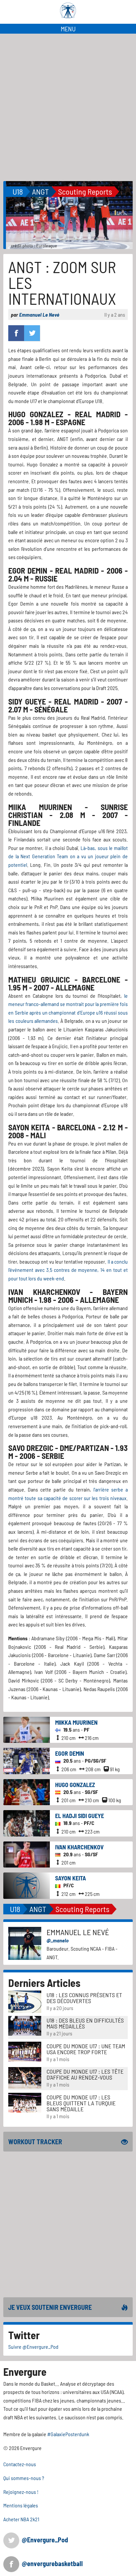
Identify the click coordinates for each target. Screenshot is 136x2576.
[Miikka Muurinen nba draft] (27, 1729)
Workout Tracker (35, 2142)
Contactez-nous (20, 2464)
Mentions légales (21, 2505)
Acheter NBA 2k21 (21, 2519)
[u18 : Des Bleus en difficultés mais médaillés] (25, 2025)
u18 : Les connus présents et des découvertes (84, 1998)
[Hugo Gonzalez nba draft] (27, 1791)
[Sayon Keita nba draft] (27, 1885)
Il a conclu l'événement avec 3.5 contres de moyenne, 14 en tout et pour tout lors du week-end (68, 1270)
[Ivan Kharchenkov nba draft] (27, 1854)
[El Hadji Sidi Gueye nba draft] (27, 1822)
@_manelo (58, 1940)
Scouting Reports (85, 191)
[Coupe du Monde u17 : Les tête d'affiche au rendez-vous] (25, 2077)
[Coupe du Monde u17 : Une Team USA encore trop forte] (25, 2051)
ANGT (40, 191)
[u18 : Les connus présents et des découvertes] (25, 2001)
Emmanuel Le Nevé (39, 314)
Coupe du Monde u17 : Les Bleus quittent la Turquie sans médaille (81, 2103)
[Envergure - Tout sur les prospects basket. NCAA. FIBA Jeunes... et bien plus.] (68, 11)
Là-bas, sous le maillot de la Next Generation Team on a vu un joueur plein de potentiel (68, 856)
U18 (18, 191)
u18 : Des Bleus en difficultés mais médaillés (85, 2023)
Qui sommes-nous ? (24, 2478)
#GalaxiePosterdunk (68, 2434)
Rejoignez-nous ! (21, 2492)
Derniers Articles (44, 1983)
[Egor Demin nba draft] (27, 1760)
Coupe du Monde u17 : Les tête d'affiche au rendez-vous (85, 2074)
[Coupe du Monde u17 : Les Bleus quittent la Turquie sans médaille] (25, 2102)
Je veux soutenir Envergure (50, 2307)
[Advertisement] (68, 105)
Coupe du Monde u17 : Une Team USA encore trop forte (86, 2049)
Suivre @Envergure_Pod (33, 2347)
